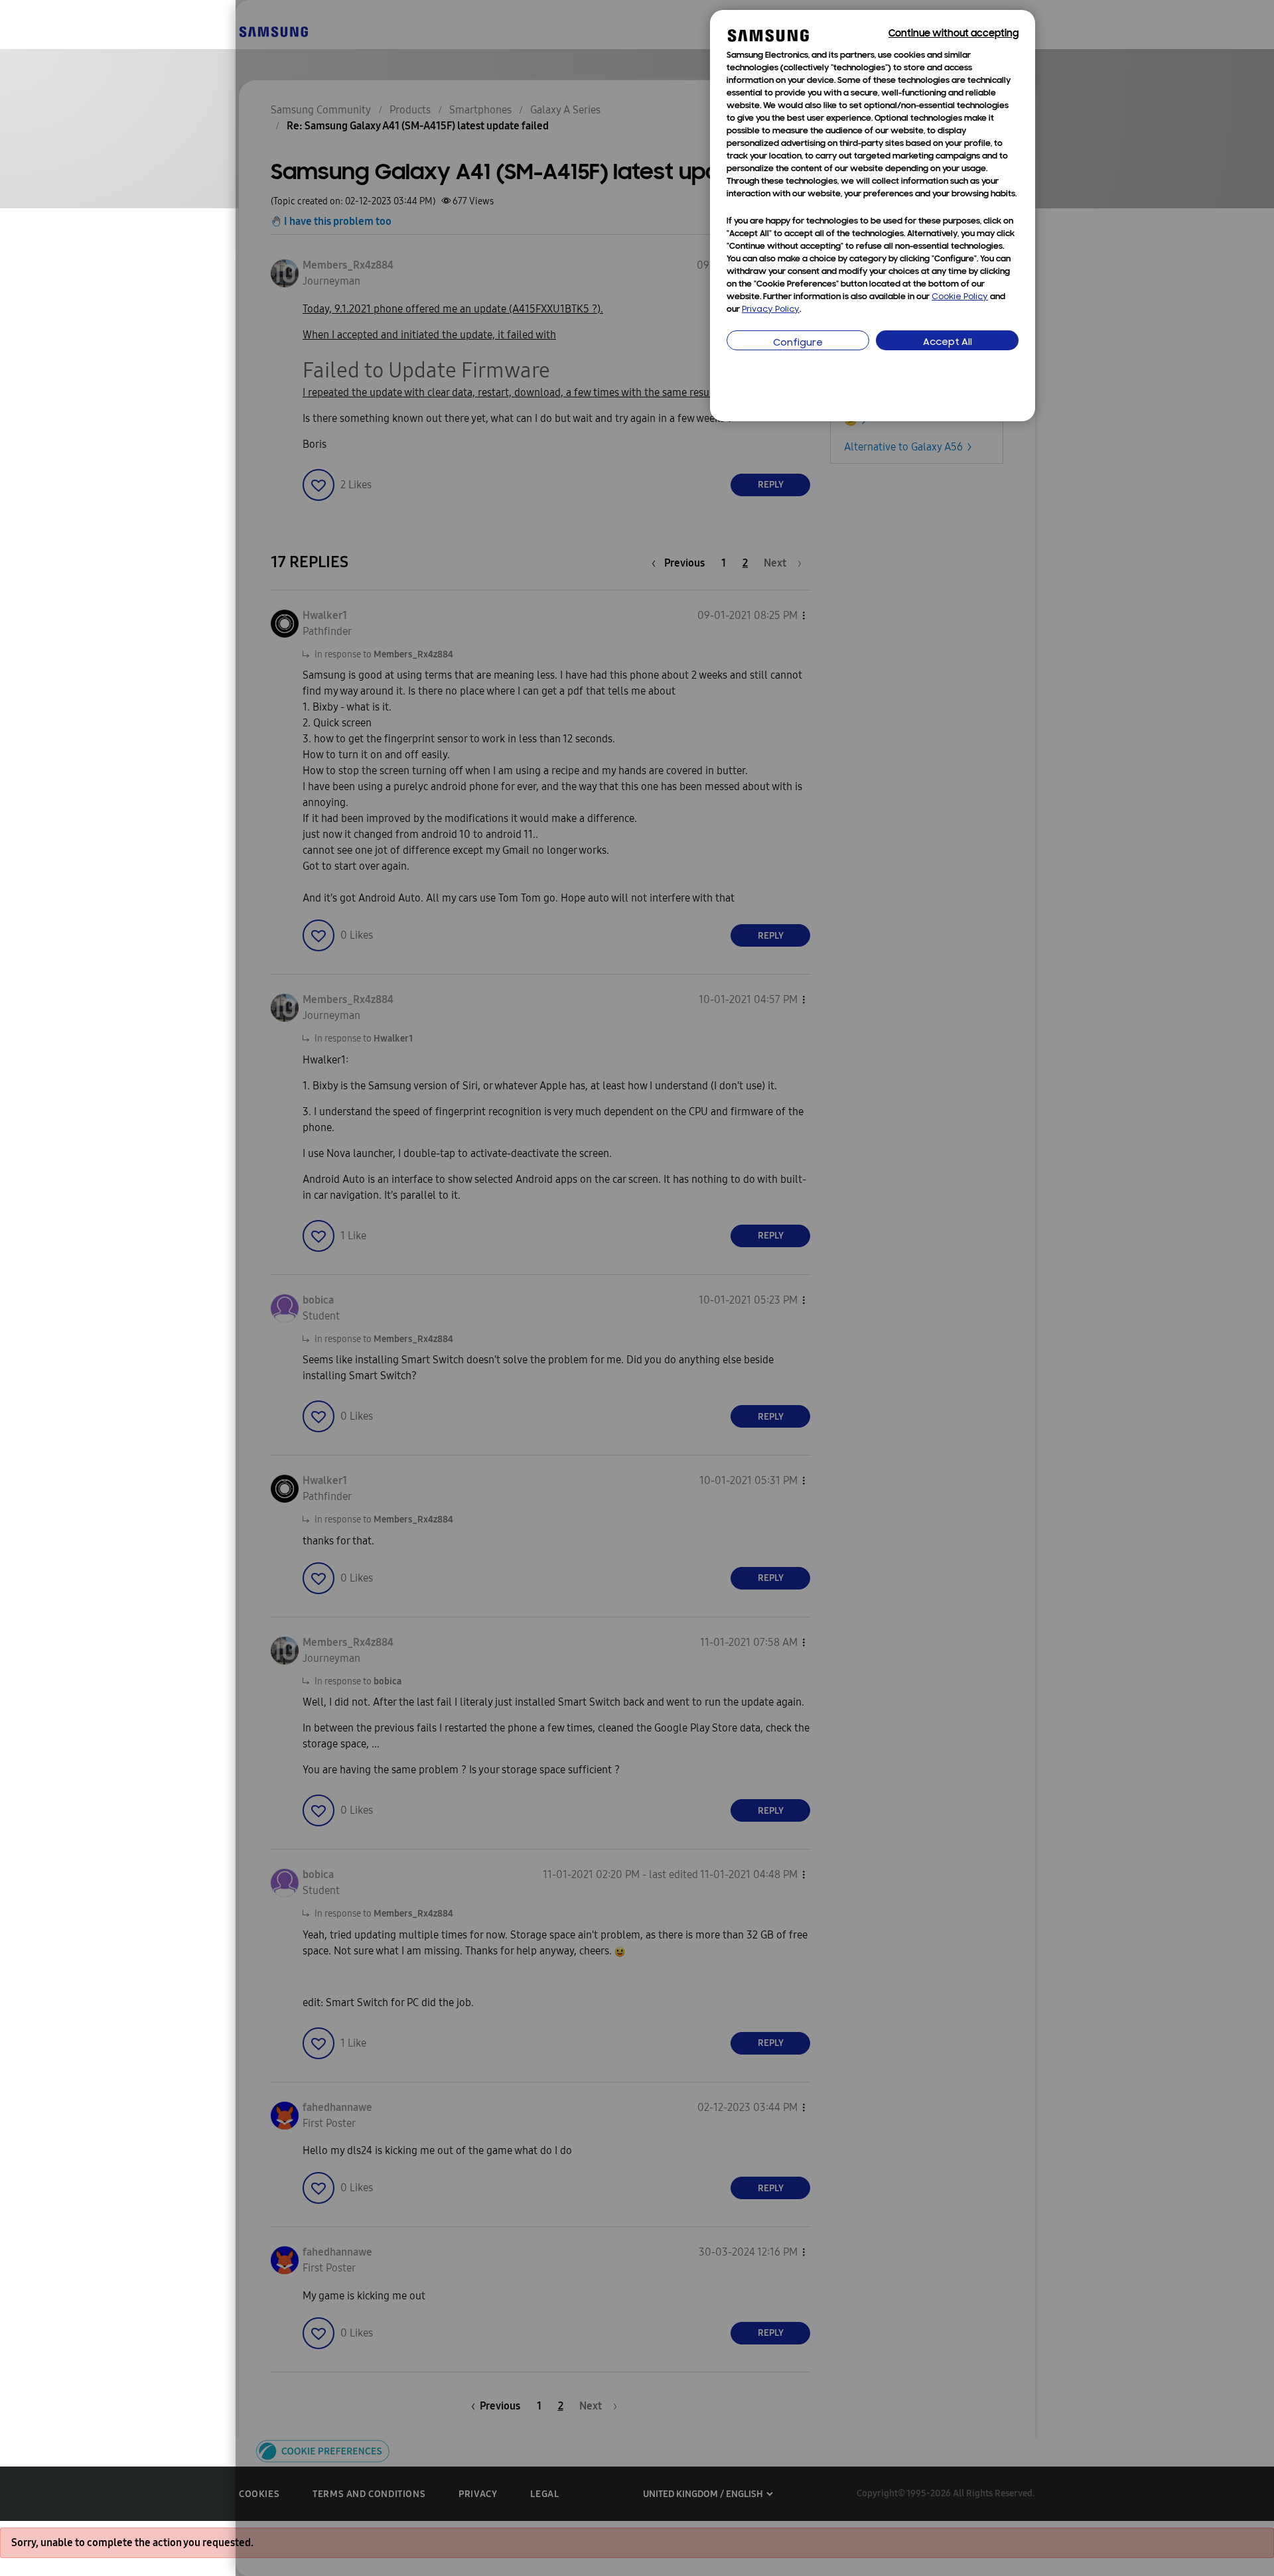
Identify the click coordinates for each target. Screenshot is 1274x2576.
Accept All (948, 343)
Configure (798, 343)
